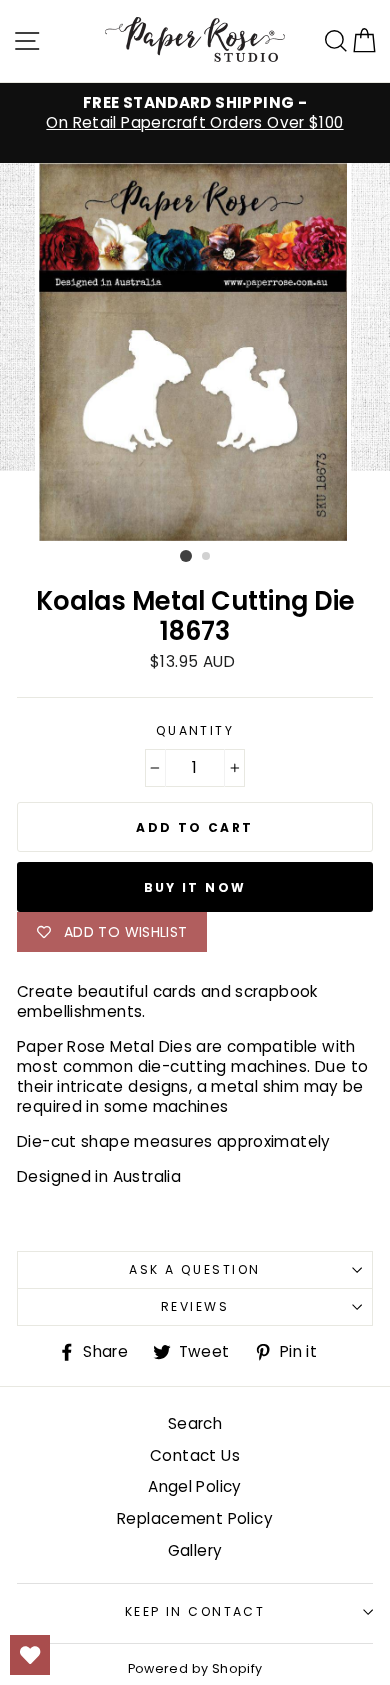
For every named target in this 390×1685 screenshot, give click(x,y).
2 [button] (207, 557)
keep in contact (195, 1611)
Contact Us (195, 1455)
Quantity (195, 731)
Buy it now (195, 887)
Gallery (195, 1550)
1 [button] (186, 556)
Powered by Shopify (195, 1668)
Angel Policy (195, 1486)
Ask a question (194, 1269)
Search (195, 1423)
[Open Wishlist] (30, 1655)
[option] (195, 113)
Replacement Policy (195, 1518)
